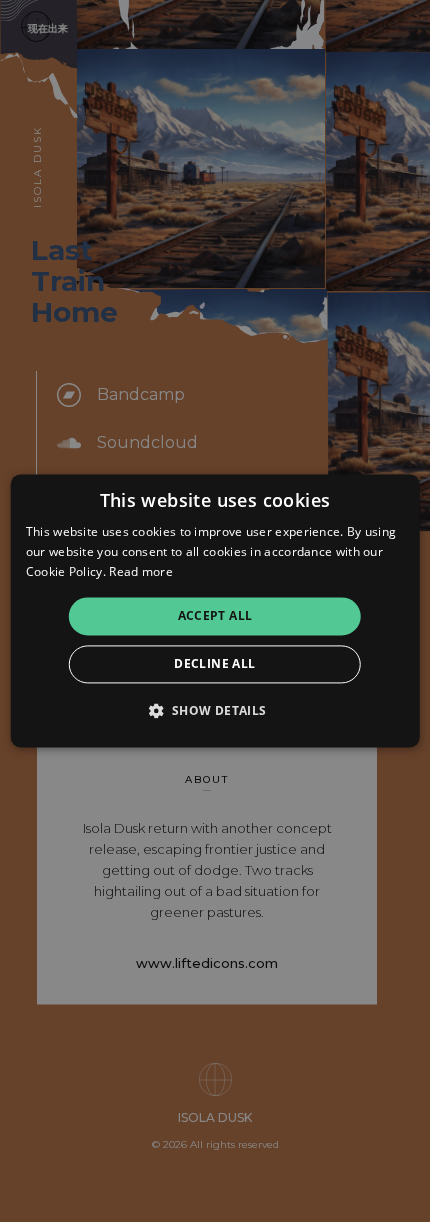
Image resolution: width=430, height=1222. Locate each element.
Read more (141, 571)
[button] (214, 711)
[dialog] (215, 610)
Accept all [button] (215, 615)
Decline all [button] (214, 664)
